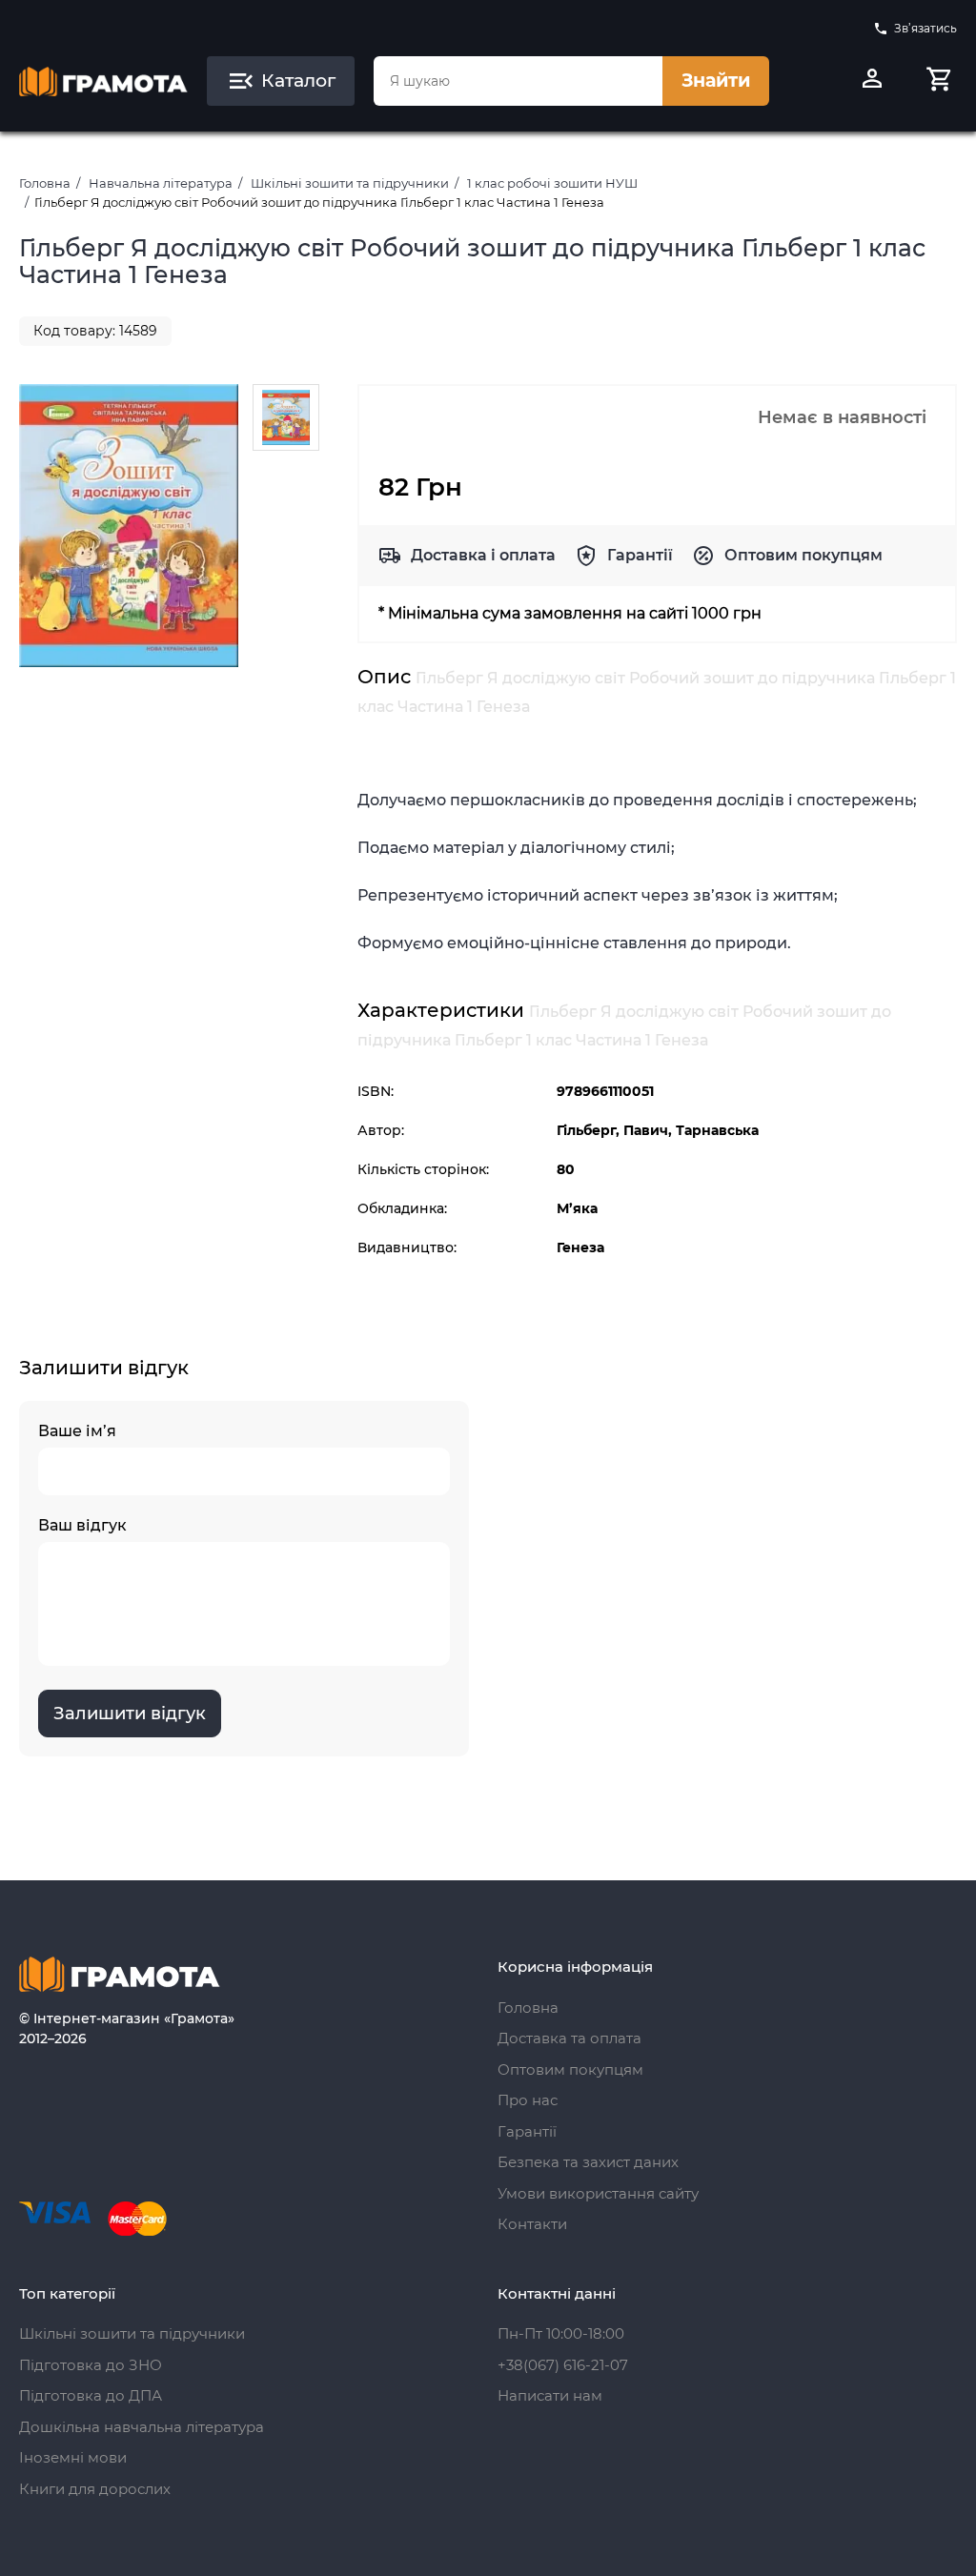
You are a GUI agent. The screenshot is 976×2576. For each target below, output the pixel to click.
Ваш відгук (82, 1525)
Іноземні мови (73, 2457)
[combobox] (518, 81)
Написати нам (550, 2395)
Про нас (528, 2100)
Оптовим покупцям (803, 555)
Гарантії (640, 555)
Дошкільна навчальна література (142, 2427)
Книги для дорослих (95, 2489)
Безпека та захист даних (588, 2162)
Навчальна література (161, 183)
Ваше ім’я (77, 1431)
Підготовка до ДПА (91, 2395)
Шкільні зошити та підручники (350, 183)
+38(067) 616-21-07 (563, 2365)
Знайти (716, 81)
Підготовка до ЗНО (91, 2365)
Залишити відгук (130, 1714)
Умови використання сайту (598, 2193)
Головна (45, 183)
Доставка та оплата (569, 2038)
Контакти (532, 2224)
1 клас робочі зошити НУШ (552, 183)
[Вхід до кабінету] (872, 81)
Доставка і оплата (483, 555)
